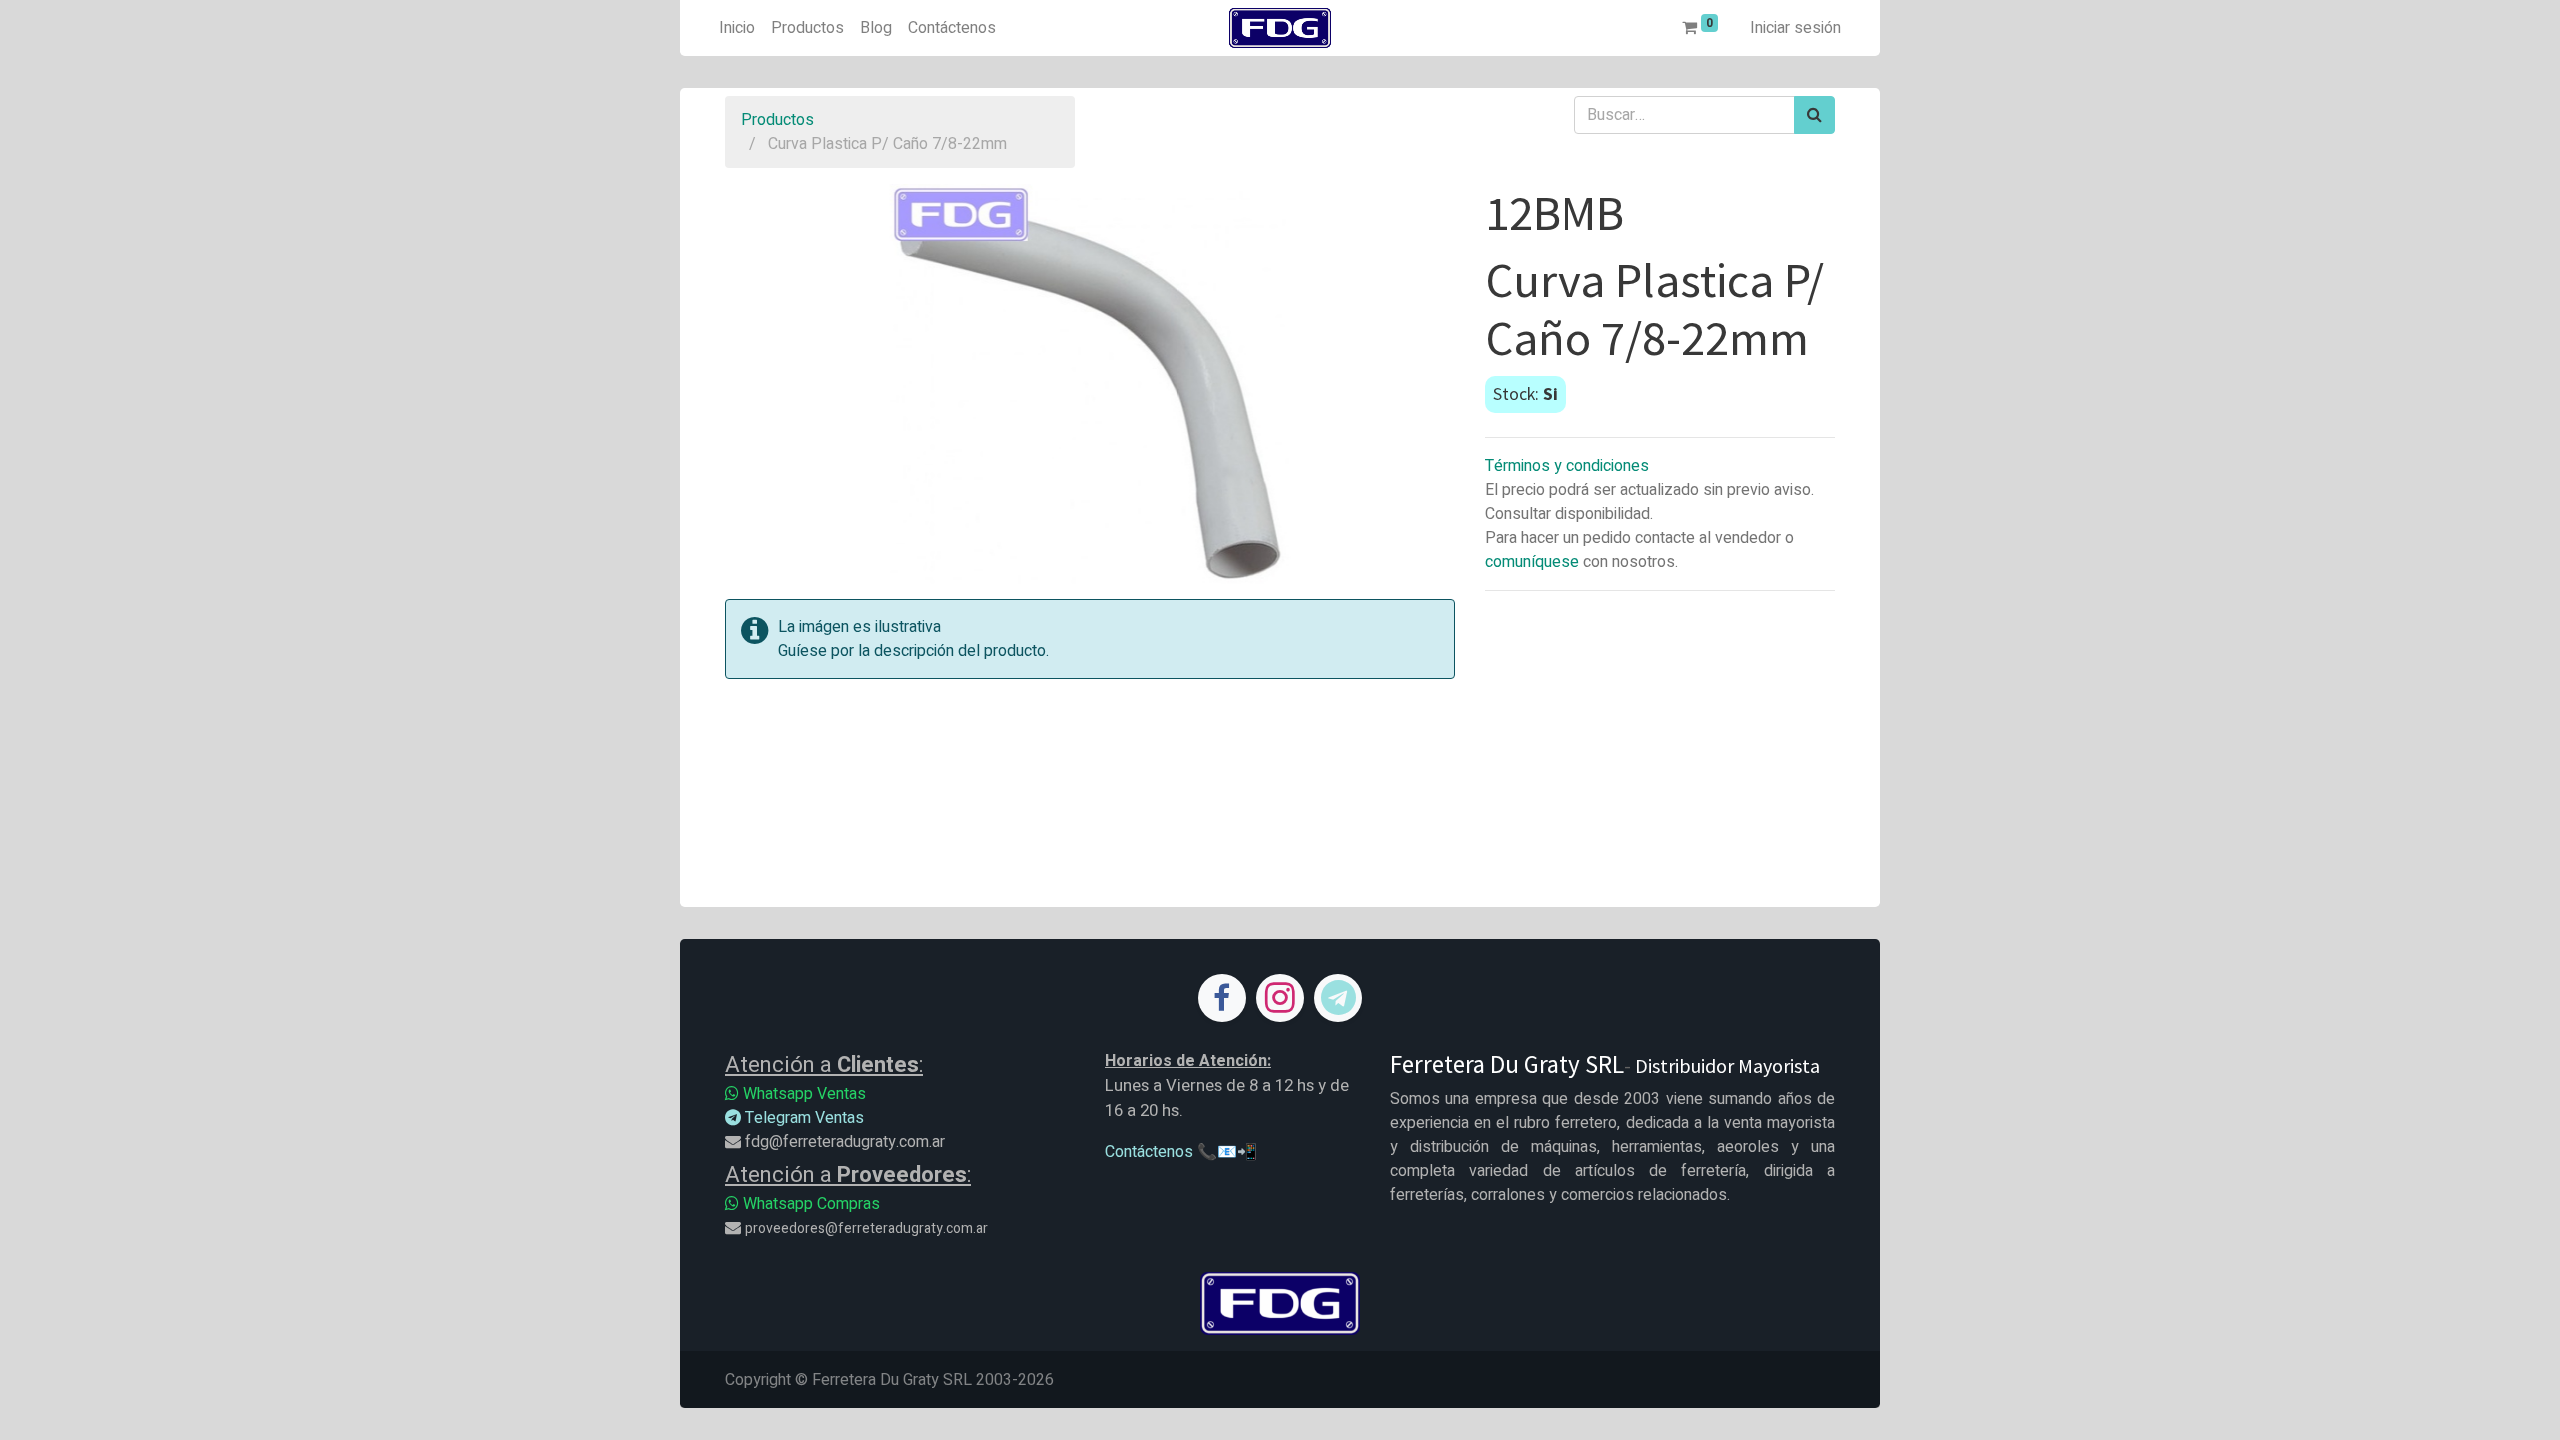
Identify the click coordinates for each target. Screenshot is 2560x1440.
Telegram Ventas (802, 1118)
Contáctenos (1149, 1152)
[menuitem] (737, 28)
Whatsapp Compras (809, 1204)
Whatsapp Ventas (802, 1094)
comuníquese (1532, 562)
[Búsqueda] (1814, 115)
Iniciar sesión (1795, 28)
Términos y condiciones (1567, 466)
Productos (777, 120)
